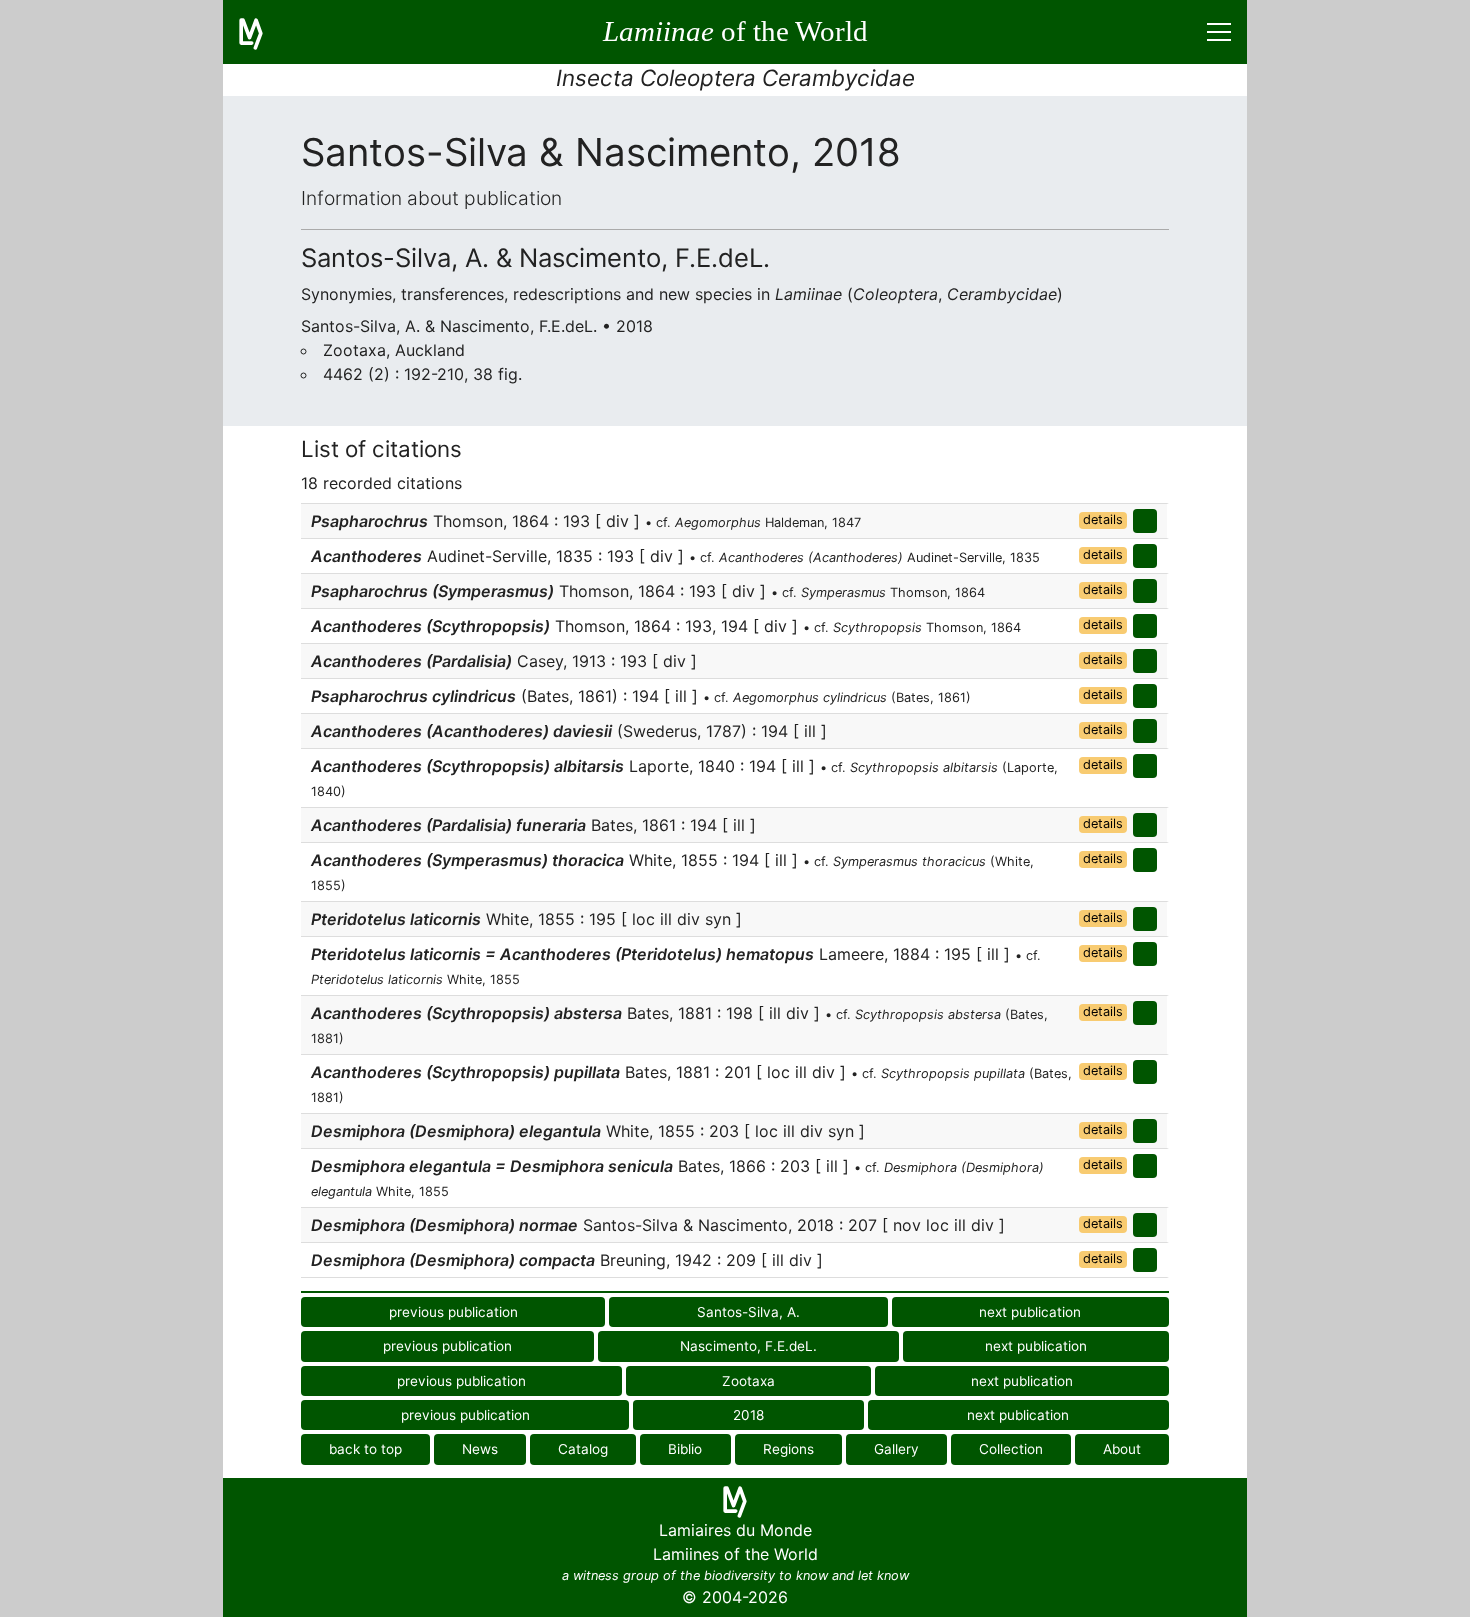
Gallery (896, 1449)
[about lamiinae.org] (263, 32)
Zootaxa (748, 1381)
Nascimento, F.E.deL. (748, 1346)
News (480, 1449)
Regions (788, 1449)
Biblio (685, 1449)
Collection (1011, 1449)
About (1122, 1449)
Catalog (583, 1449)
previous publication (453, 1312)
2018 (748, 1415)
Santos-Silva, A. (748, 1312)
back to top (365, 1449)
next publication (1030, 1312)
